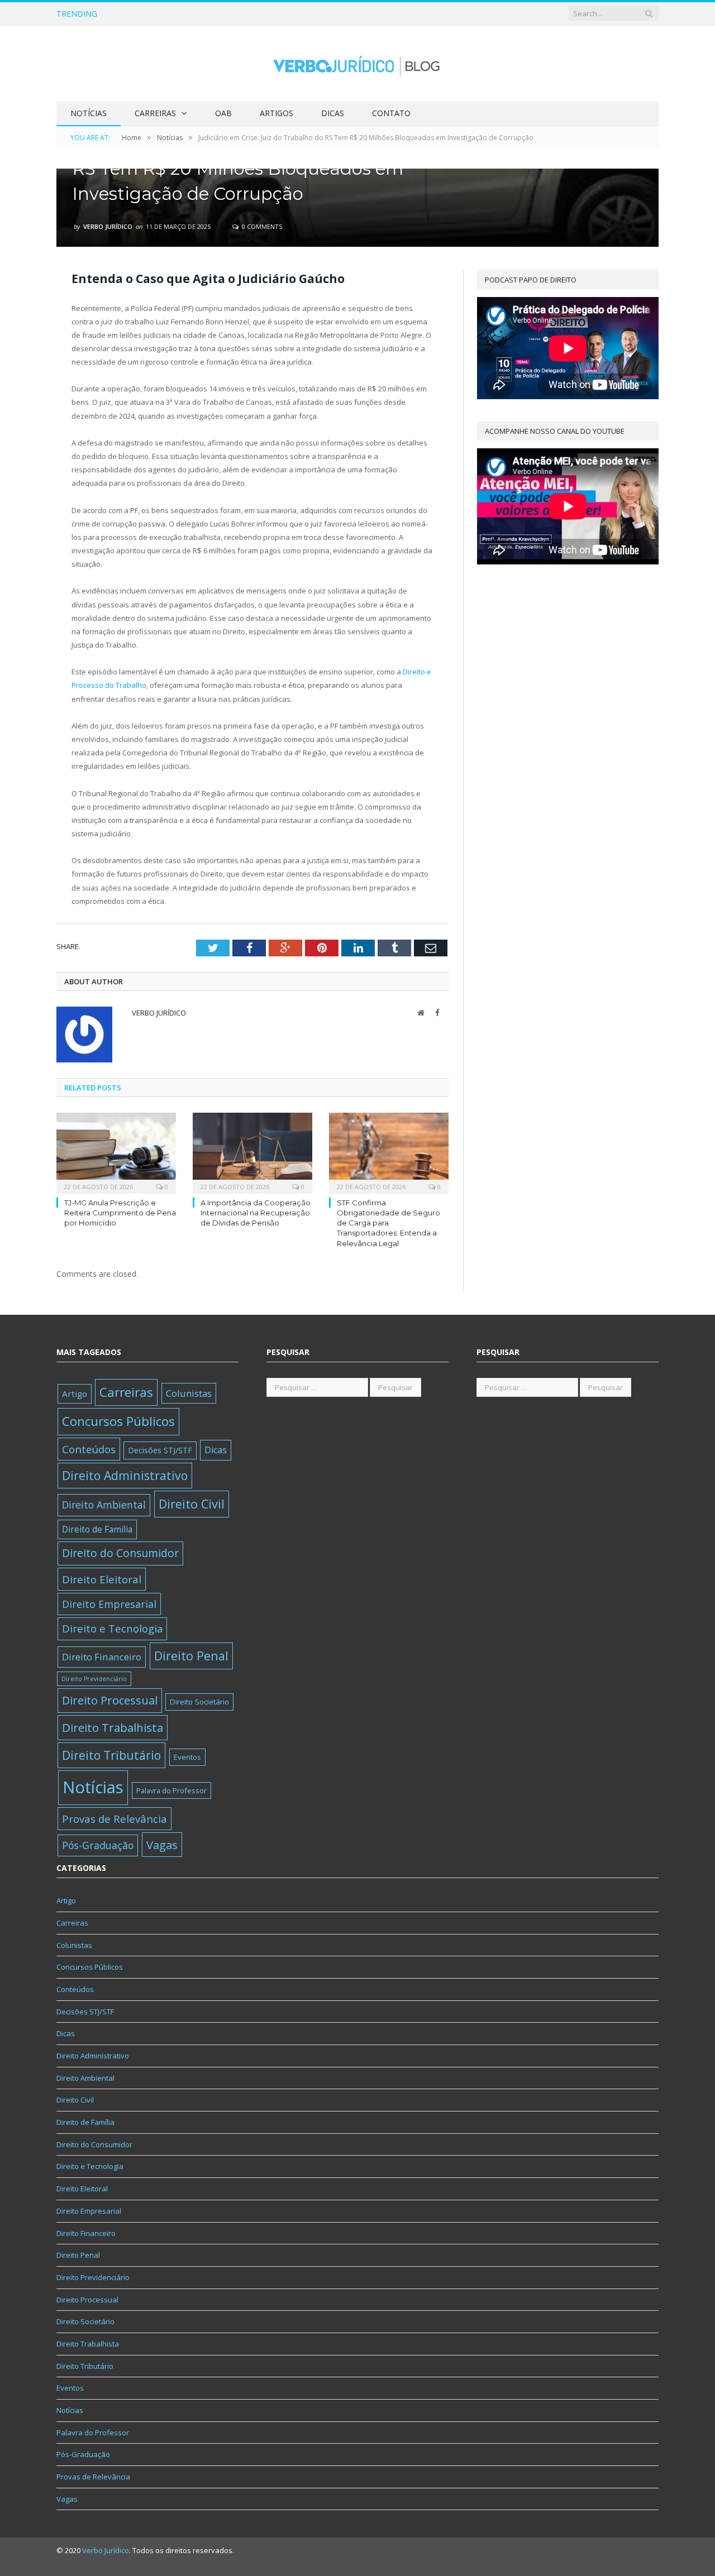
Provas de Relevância (115, 1819)
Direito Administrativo (125, 1475)
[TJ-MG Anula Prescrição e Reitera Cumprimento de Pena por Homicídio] (116, 1152)
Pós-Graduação (98, 1845)
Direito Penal (191, 1656)
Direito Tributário (111, 1755)
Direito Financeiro (102, 1657)
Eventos (187, 1757)
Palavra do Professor (171, 1790)
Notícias (89, 113)
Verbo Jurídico (108, 226)
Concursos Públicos (118, 1421)
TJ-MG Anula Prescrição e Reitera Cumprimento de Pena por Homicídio (120, 1213)
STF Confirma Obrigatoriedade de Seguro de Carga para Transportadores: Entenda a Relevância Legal (389, 1223)
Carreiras (155, 113)
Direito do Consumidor (120, 1553)
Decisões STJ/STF (160, 1450)
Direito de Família (97, 1529)
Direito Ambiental (104, 1505)
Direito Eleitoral (102, 1579)
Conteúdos (89, 1449)
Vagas (162, 1845)
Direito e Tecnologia (112, 1628)
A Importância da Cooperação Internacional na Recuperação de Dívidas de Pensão (254, 14)
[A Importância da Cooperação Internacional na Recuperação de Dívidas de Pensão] (252, 1152)
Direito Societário (199, 1702)
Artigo (75, 1394)
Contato (391, 113)
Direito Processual (110, 1700)
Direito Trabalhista (113, 1727)
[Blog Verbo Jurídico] (357, 63)
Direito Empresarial (109, 1604)
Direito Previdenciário (94, 1679)
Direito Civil (192, 1504)
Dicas (333, 113)
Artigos (277, 113)
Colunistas (189, 1393)
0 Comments (261, 226)
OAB (223, 113)
